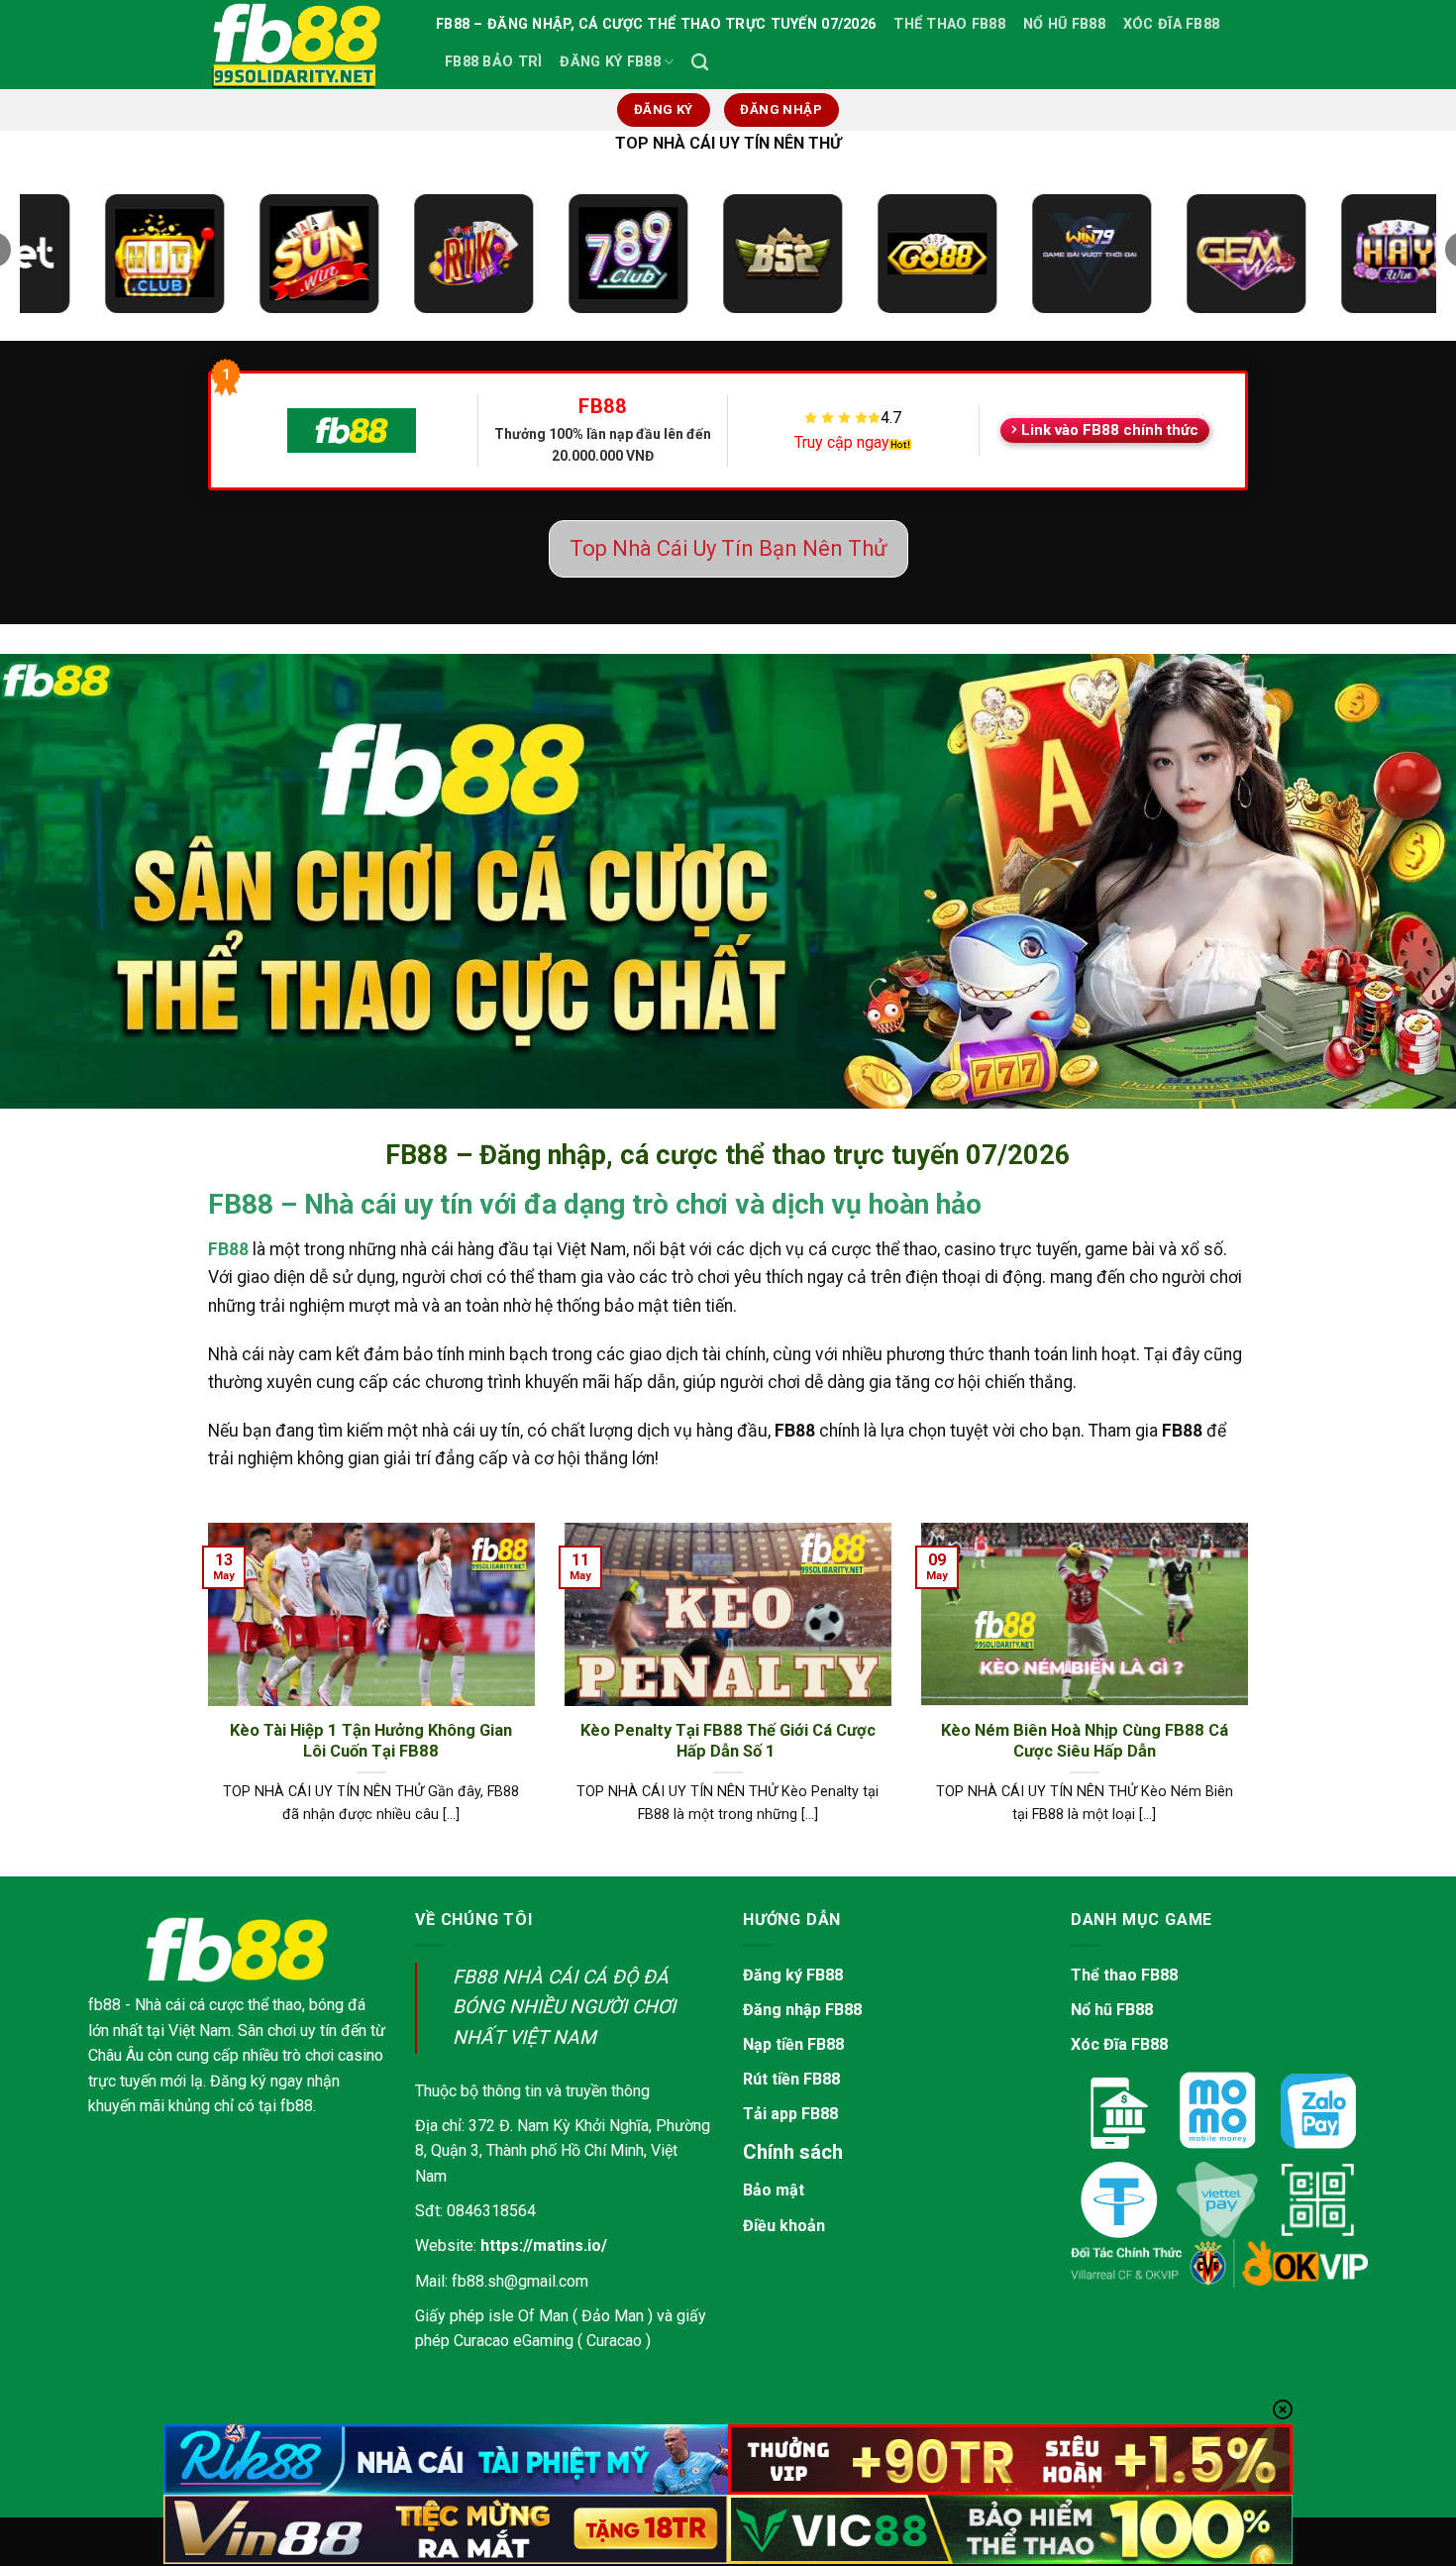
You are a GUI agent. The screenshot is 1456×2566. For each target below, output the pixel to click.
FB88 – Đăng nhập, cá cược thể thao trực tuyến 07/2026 (656, 24)
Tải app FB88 (790, 2114)
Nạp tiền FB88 (793, 2044)
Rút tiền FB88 (791, 2079)
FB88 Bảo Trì (493, 62)
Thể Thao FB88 (949, 24)
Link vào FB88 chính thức (1110, 430)
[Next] (1252, 1698)
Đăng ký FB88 (793, 1975)
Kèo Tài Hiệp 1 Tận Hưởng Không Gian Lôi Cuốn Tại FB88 (371, 1741)
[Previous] (204, 1698)
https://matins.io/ (544, 2245)
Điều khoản (784, 2226)
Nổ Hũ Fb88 (1064, 24)
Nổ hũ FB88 (1112, 2010)
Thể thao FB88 (1124, 1975)
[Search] (700, 63)
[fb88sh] (307, 45)
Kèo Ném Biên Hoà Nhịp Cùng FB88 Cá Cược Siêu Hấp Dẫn (1085, 1741)
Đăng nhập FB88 (802, 2010)
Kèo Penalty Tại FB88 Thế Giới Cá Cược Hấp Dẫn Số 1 (728, 1741)
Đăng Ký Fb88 (610, 62)
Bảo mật (774, 2190)
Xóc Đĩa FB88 (1171, 24)
